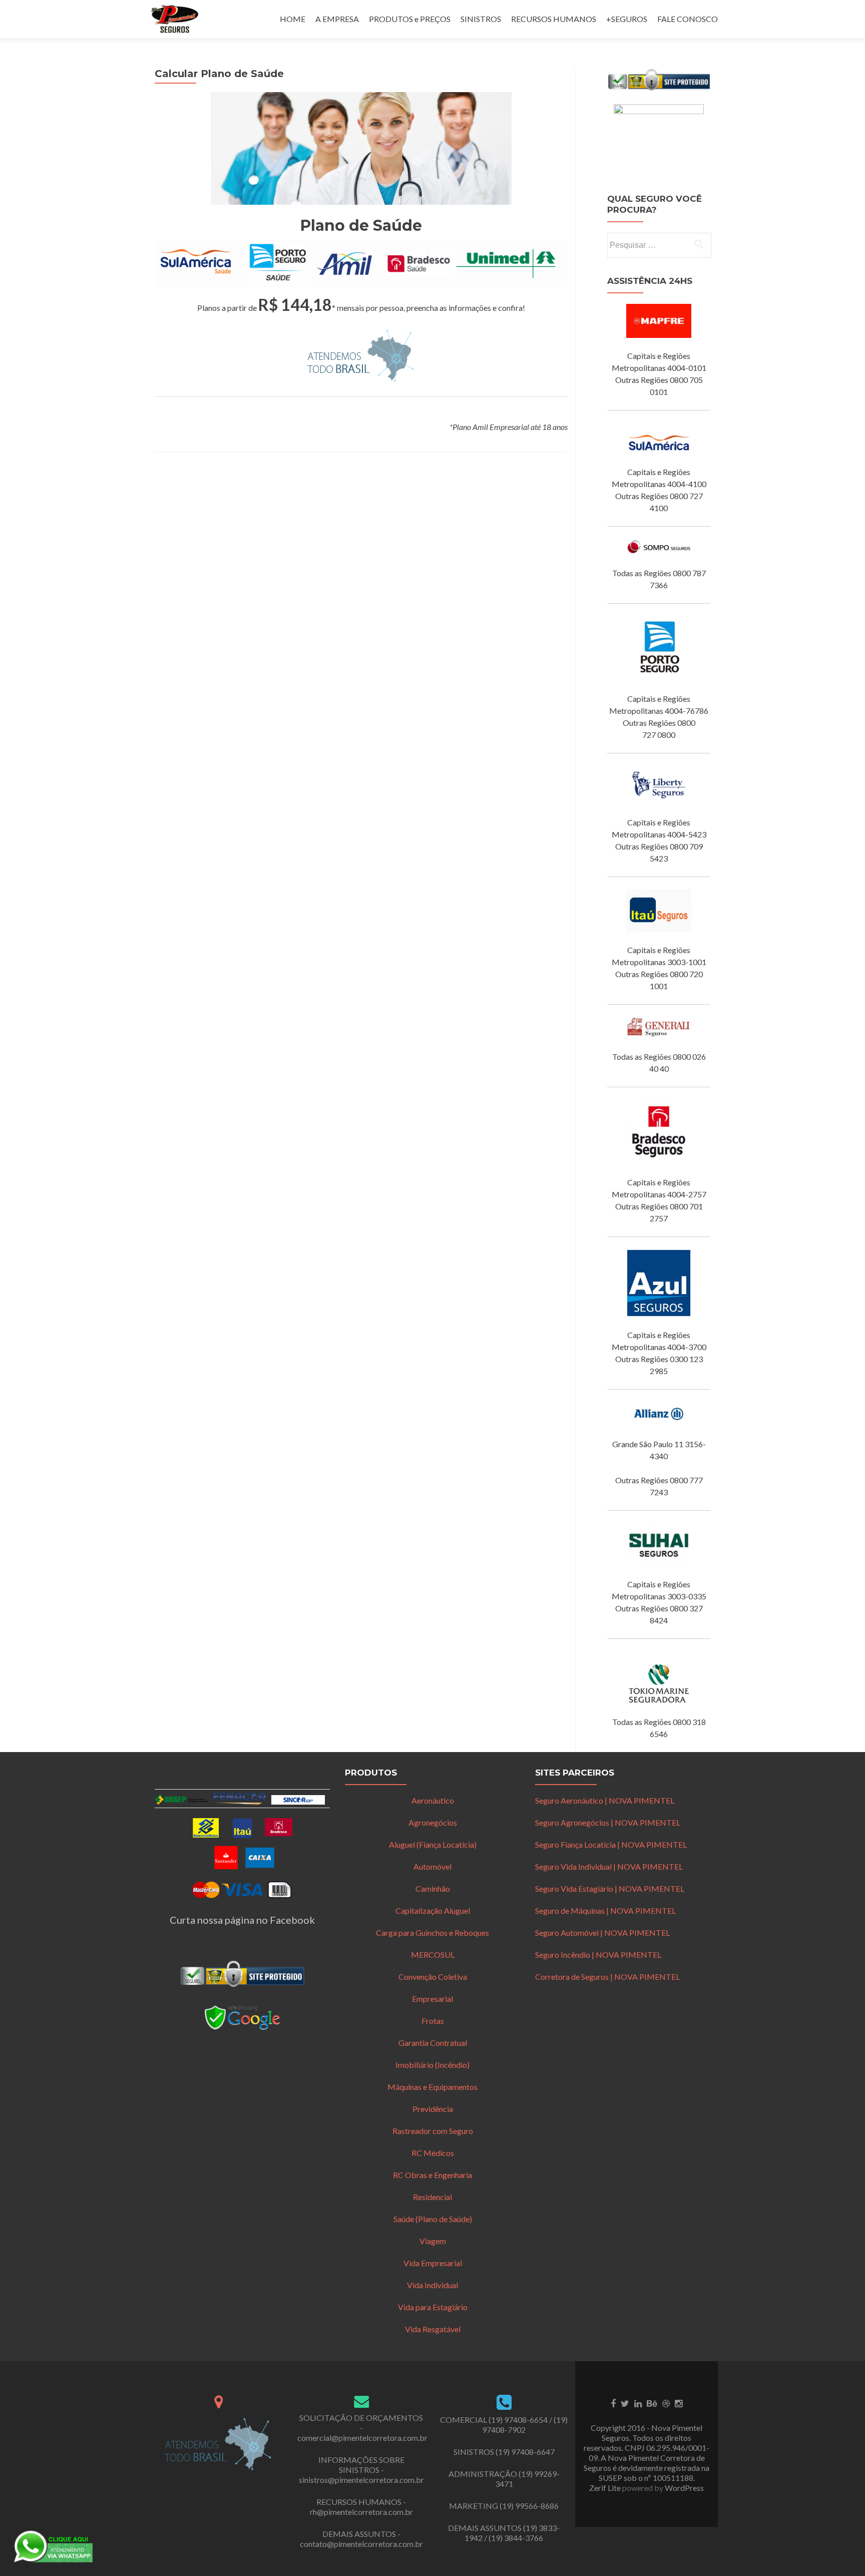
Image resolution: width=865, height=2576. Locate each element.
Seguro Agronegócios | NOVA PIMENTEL (608, 1822)
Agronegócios (433, 1822)
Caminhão (433, 1888)
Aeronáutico (433, 1800)
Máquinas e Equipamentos (432, 2087)
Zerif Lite (606, 2488)
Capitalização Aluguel (433, 1910)
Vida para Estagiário (433, 2307)
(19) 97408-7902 (525, 2425)
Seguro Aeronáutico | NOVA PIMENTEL (605, 1800)
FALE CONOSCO (688, 19)
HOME (293, 19)
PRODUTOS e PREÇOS (410, 19)
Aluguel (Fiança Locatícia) (433, 1844)
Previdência (433, 2109)
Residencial (432, 2197)
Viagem (433, 2241)
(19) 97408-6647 (525, 2452)
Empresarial (432, 1999)
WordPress (684, 2488)
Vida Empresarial (433, 2263)
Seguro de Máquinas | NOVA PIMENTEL (605, 1910)
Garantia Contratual (433, 2043)
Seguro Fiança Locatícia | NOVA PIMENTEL (611, 1844)
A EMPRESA (337, 19)
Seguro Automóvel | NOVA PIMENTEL (602, 1933)
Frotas (433, 2021)
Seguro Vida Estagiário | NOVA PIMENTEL (610, 1888)
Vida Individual (432, 2285)
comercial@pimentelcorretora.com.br (362, 2438)
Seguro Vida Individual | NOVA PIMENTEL (609, 1866)
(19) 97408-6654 (518, 2420)
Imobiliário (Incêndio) (432, 2065)
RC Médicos (433, 2153)
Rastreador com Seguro (433, 2131)
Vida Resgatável (433, 2329)
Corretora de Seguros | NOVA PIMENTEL (607, 1977)
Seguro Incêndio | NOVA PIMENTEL (598, 1955)
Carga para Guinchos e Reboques (432, 1933)
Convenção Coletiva (433, 1977)
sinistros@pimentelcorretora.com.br (361, 2480)
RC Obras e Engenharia (432, 2175)
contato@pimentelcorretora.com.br (361, 2544)
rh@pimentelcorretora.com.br (361, 2512)
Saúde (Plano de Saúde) (433, 2219)
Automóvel (432, 1866)
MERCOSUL (433, 1955)
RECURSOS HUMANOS (554, 19)
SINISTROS (481, 19)
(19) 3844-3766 (516, 2538)
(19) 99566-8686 (529, 2506)
